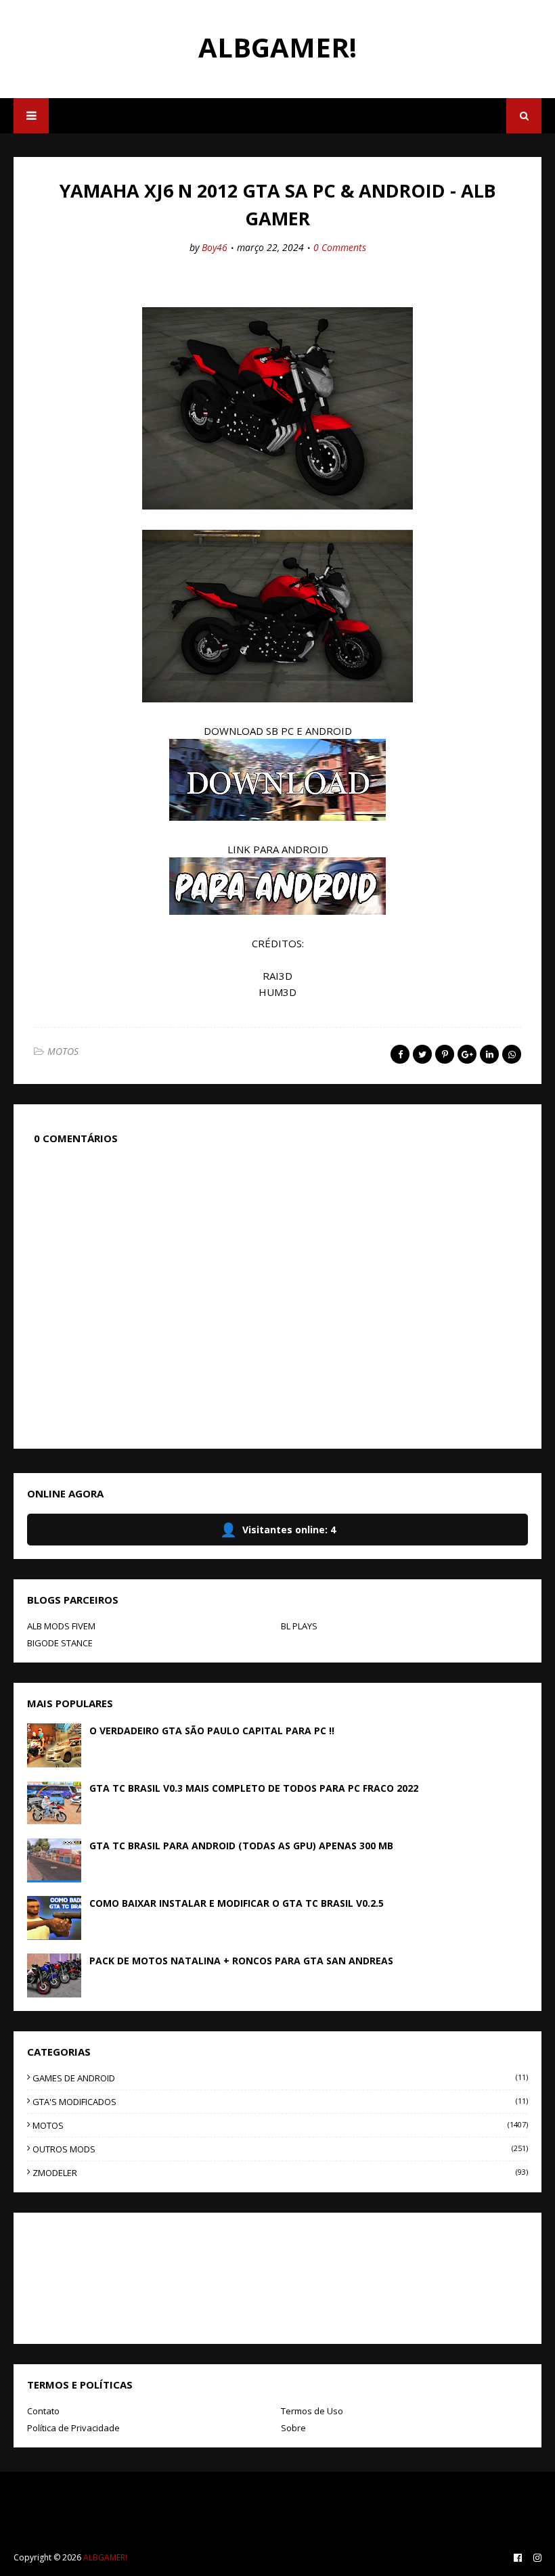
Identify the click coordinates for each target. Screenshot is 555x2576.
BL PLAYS (299, 1626)
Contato (43, 2411)
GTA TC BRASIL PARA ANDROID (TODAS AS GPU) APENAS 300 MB (241, 1846)
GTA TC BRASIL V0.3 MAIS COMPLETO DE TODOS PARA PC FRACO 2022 (254, 1788)
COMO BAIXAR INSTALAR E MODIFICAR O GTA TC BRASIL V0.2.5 (237, 1903)
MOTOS (63, 1051)
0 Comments (340, 247)
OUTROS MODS (280, 2149)
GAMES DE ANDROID (280, 2078)
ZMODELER (280, 2173)
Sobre (293, 2428)
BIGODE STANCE (60, 1643)
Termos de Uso (312, 2411)
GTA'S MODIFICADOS (280, 2102)
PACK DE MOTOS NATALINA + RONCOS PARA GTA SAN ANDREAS (241, 1961)
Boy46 (215, 247)
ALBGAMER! (277, 47)
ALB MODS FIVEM (61, 1626)
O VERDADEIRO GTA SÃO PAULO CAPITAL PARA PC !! (212, 1731)
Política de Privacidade (73, 2428)
